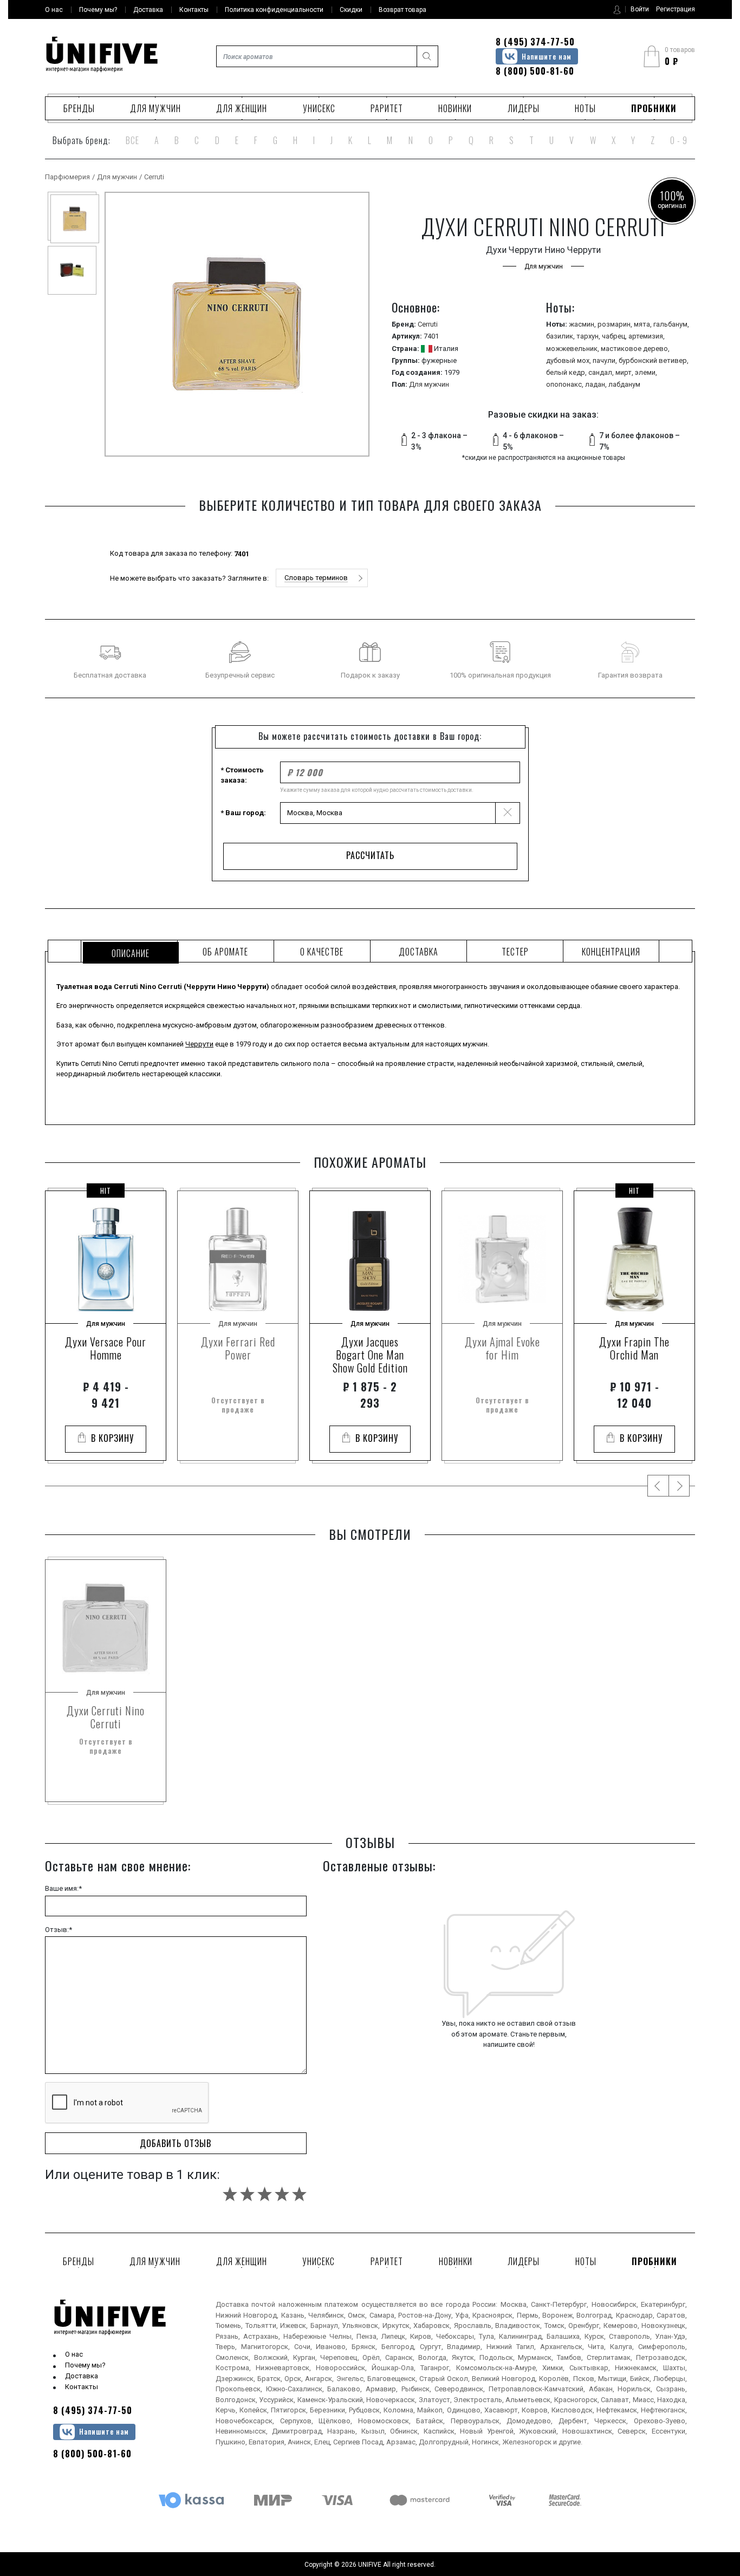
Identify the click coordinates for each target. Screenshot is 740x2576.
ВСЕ (132, 140)
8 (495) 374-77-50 (535, 42)
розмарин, (616, 324)
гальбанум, (671, 324)
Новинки (455, 108)
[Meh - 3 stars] (265, 2194)
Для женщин (242, 108)
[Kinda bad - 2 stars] (247, 2194)
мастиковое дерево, (635, 349)
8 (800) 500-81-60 (535, 71)
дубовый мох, (569, 360)
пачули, (606, 360)
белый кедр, (567, 372)
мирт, (625, 372)
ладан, (597, 384)
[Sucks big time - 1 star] (230, 2194)
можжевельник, (573, 349)
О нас (74, 2354)
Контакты (82, 2387)
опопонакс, (566, 384)
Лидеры (524, 108)
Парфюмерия (67, 177)
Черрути (199, 1044)
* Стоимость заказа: (242, 775)
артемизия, (647, 336)
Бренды (79, 108)
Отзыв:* (59, 1930)
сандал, (602, 372)
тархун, (589, 336)
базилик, (561, 336)
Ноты (585, 108)
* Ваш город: (243, 813)
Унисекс (319, 108)
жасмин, (583, 324)
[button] (322, 578)
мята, (644, 324)
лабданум (624, 384)
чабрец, (615, 336)
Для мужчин (155, 108)
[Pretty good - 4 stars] (282, 2194)
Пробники (654, 108)
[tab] (129, 951)
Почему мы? (85, 2365)
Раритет (387, 108)
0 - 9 (679, 140)
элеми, (646, 372)
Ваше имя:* (63, 1888)
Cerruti (154, 177)
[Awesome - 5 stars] (299, 2194)
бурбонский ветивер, (654, 360)
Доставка (82, 2376)
